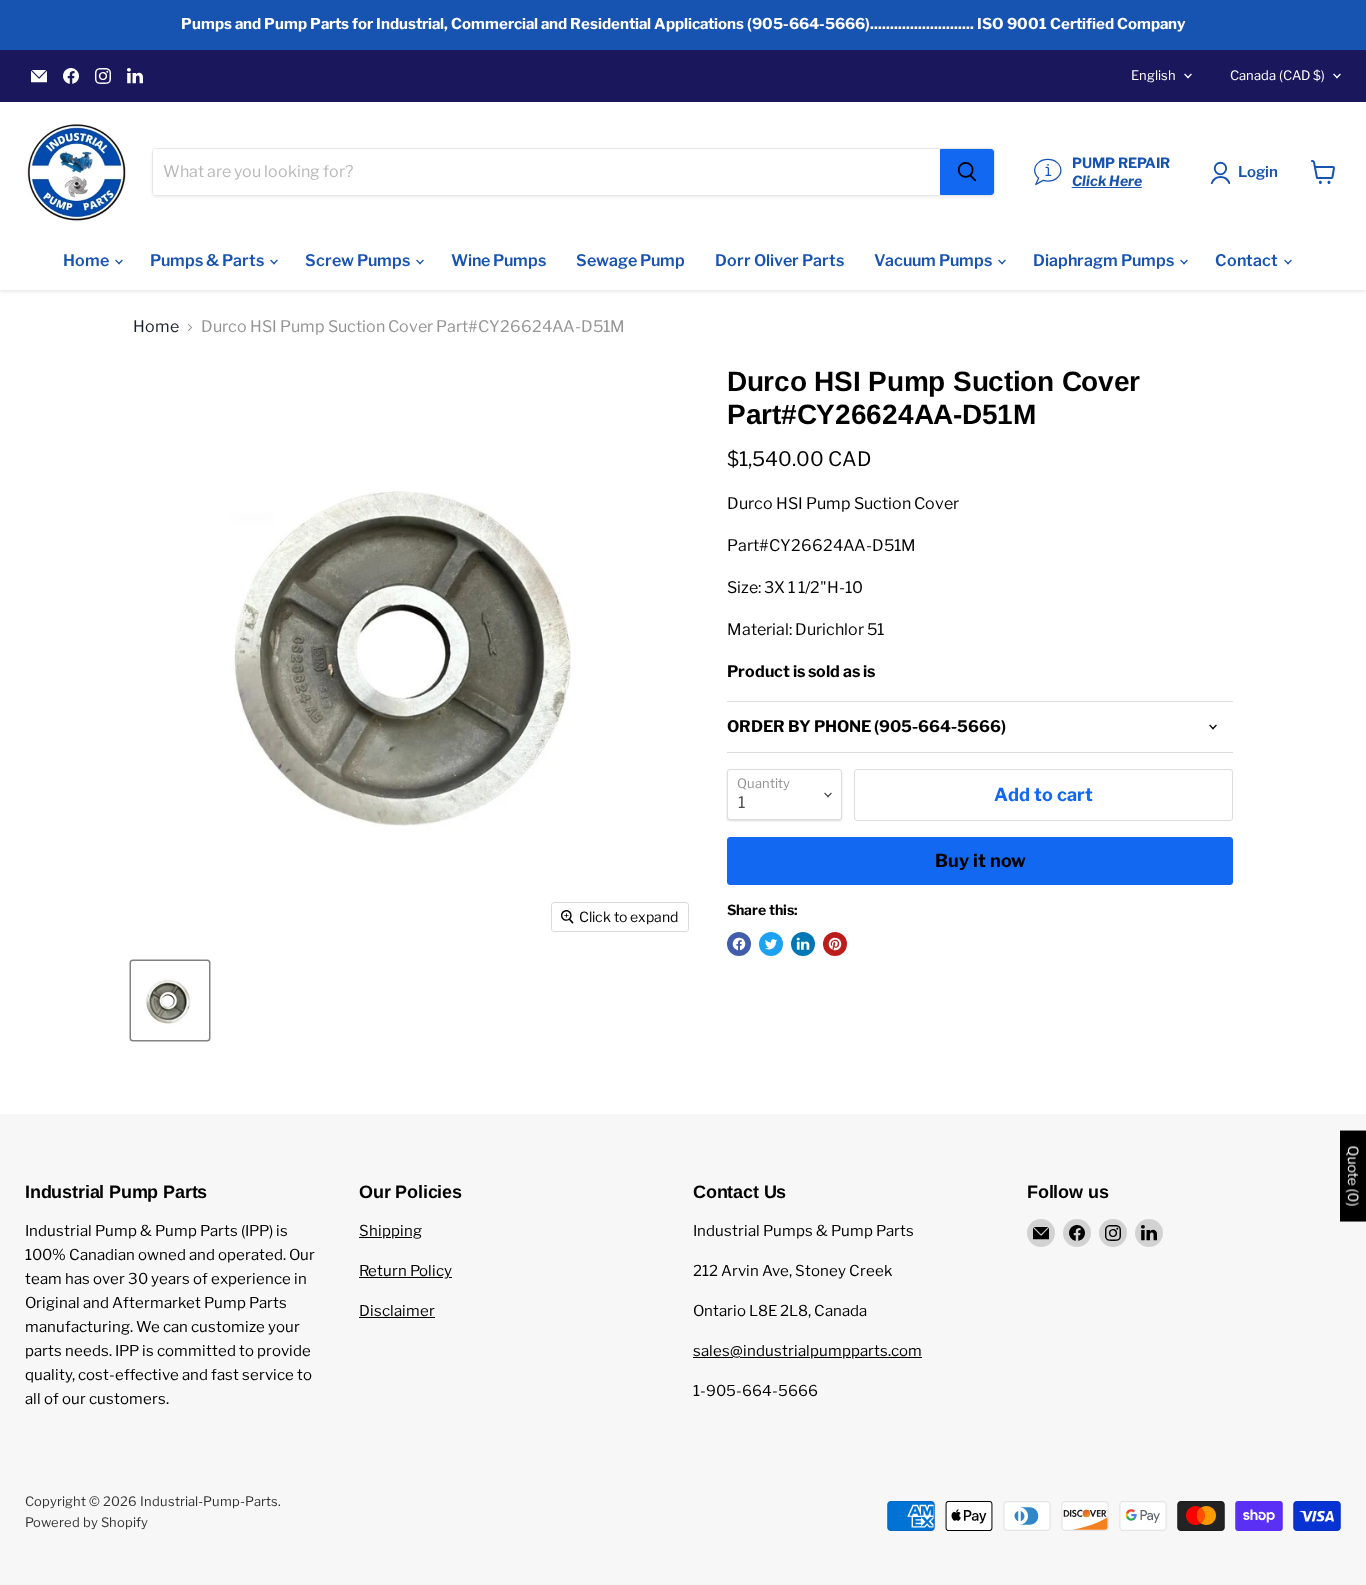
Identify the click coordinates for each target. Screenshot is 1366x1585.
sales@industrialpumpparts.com (807, 1351)
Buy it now (980, 860)
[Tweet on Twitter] (771, 944)
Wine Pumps (498, 260)
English (1153, 75)
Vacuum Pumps (934, 260)
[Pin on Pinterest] (835, 944)
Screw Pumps (359, 260)
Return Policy (405, 1271)
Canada (1277, 75)
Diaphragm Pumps (1105, 260)
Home (87, 260)
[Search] (967, 172)
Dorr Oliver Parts (779, 260)
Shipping (390, 1231)
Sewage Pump (630, 260)
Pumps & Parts (208, 260)
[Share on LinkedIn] (803, 944)
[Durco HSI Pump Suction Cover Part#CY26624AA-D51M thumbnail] (170, 1000)
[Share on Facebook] (739, 944)
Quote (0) (1353, 1175)
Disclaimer (397, 1311)
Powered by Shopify (86, 1522)
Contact (1248, 260)
